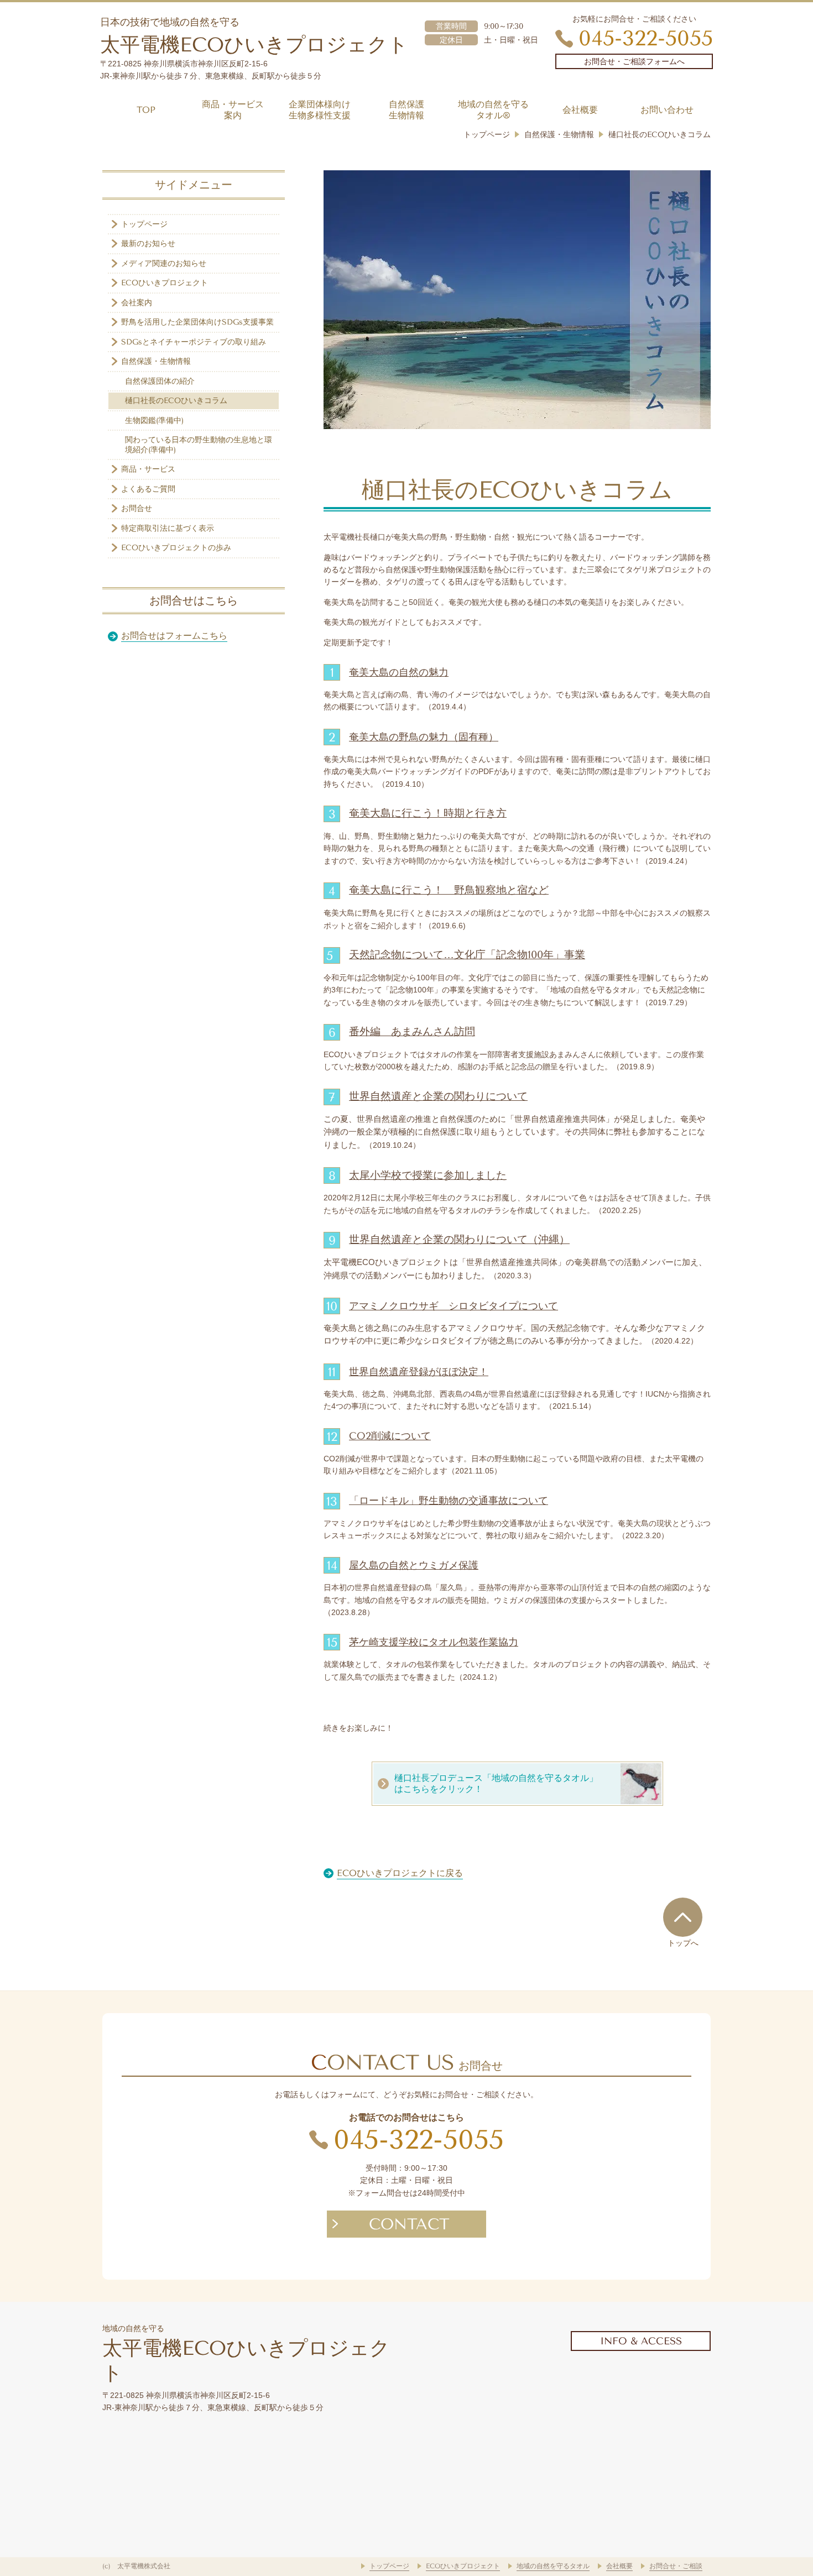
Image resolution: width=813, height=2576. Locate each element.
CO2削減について (390, 1436)
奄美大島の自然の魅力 (399, 672)
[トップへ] (683, 1917)
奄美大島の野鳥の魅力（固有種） (424, 737)
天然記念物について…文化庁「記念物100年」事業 (467, 955)
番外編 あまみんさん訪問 (412, 1032)
